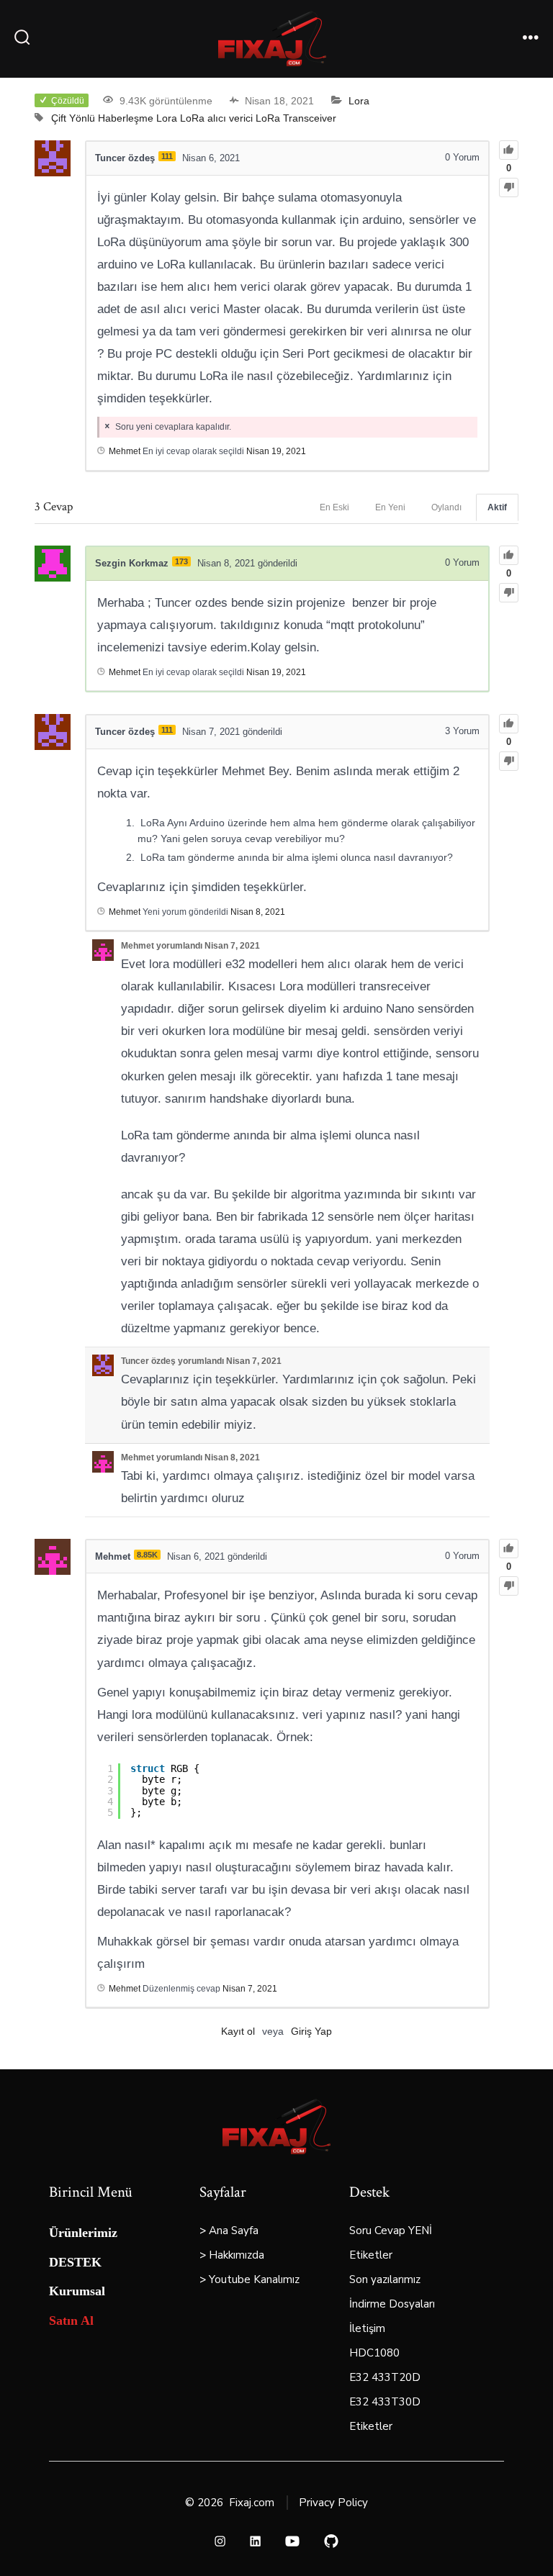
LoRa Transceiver (296, 118)
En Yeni (390, 507)
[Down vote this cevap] (509, 593)
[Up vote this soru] (509, 150)
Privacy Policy (333, 2503)
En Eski (334, 507)
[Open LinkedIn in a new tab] (255, 2541)
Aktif (497, 507)
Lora (359, 101)
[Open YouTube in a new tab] (292, 2541)
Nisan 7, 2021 (250, 1989)
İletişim (367, 2328)
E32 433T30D (385, 2402)
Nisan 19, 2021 (276, 451)
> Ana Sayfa (229, 2231)
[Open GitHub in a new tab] (331, 2541)
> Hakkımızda (232, 2255)
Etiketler (371, 2255)
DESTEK (75, 2262)
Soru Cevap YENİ (391, 2231)
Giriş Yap (311, 2031)
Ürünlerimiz (83, 2233)
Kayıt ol (238, 2031)
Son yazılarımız (385, 2279)
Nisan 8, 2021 (258, 912)
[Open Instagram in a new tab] (221, 2541)
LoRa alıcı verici (216, 118)
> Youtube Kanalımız (249, 2279)
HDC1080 (374, 2353)
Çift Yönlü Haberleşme (102, 118)
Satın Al (71, 2320)
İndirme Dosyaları (392, 2304)
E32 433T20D (385, 2377)
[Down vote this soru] (509, 187)
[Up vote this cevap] (509, 555)
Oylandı (446, 507)
